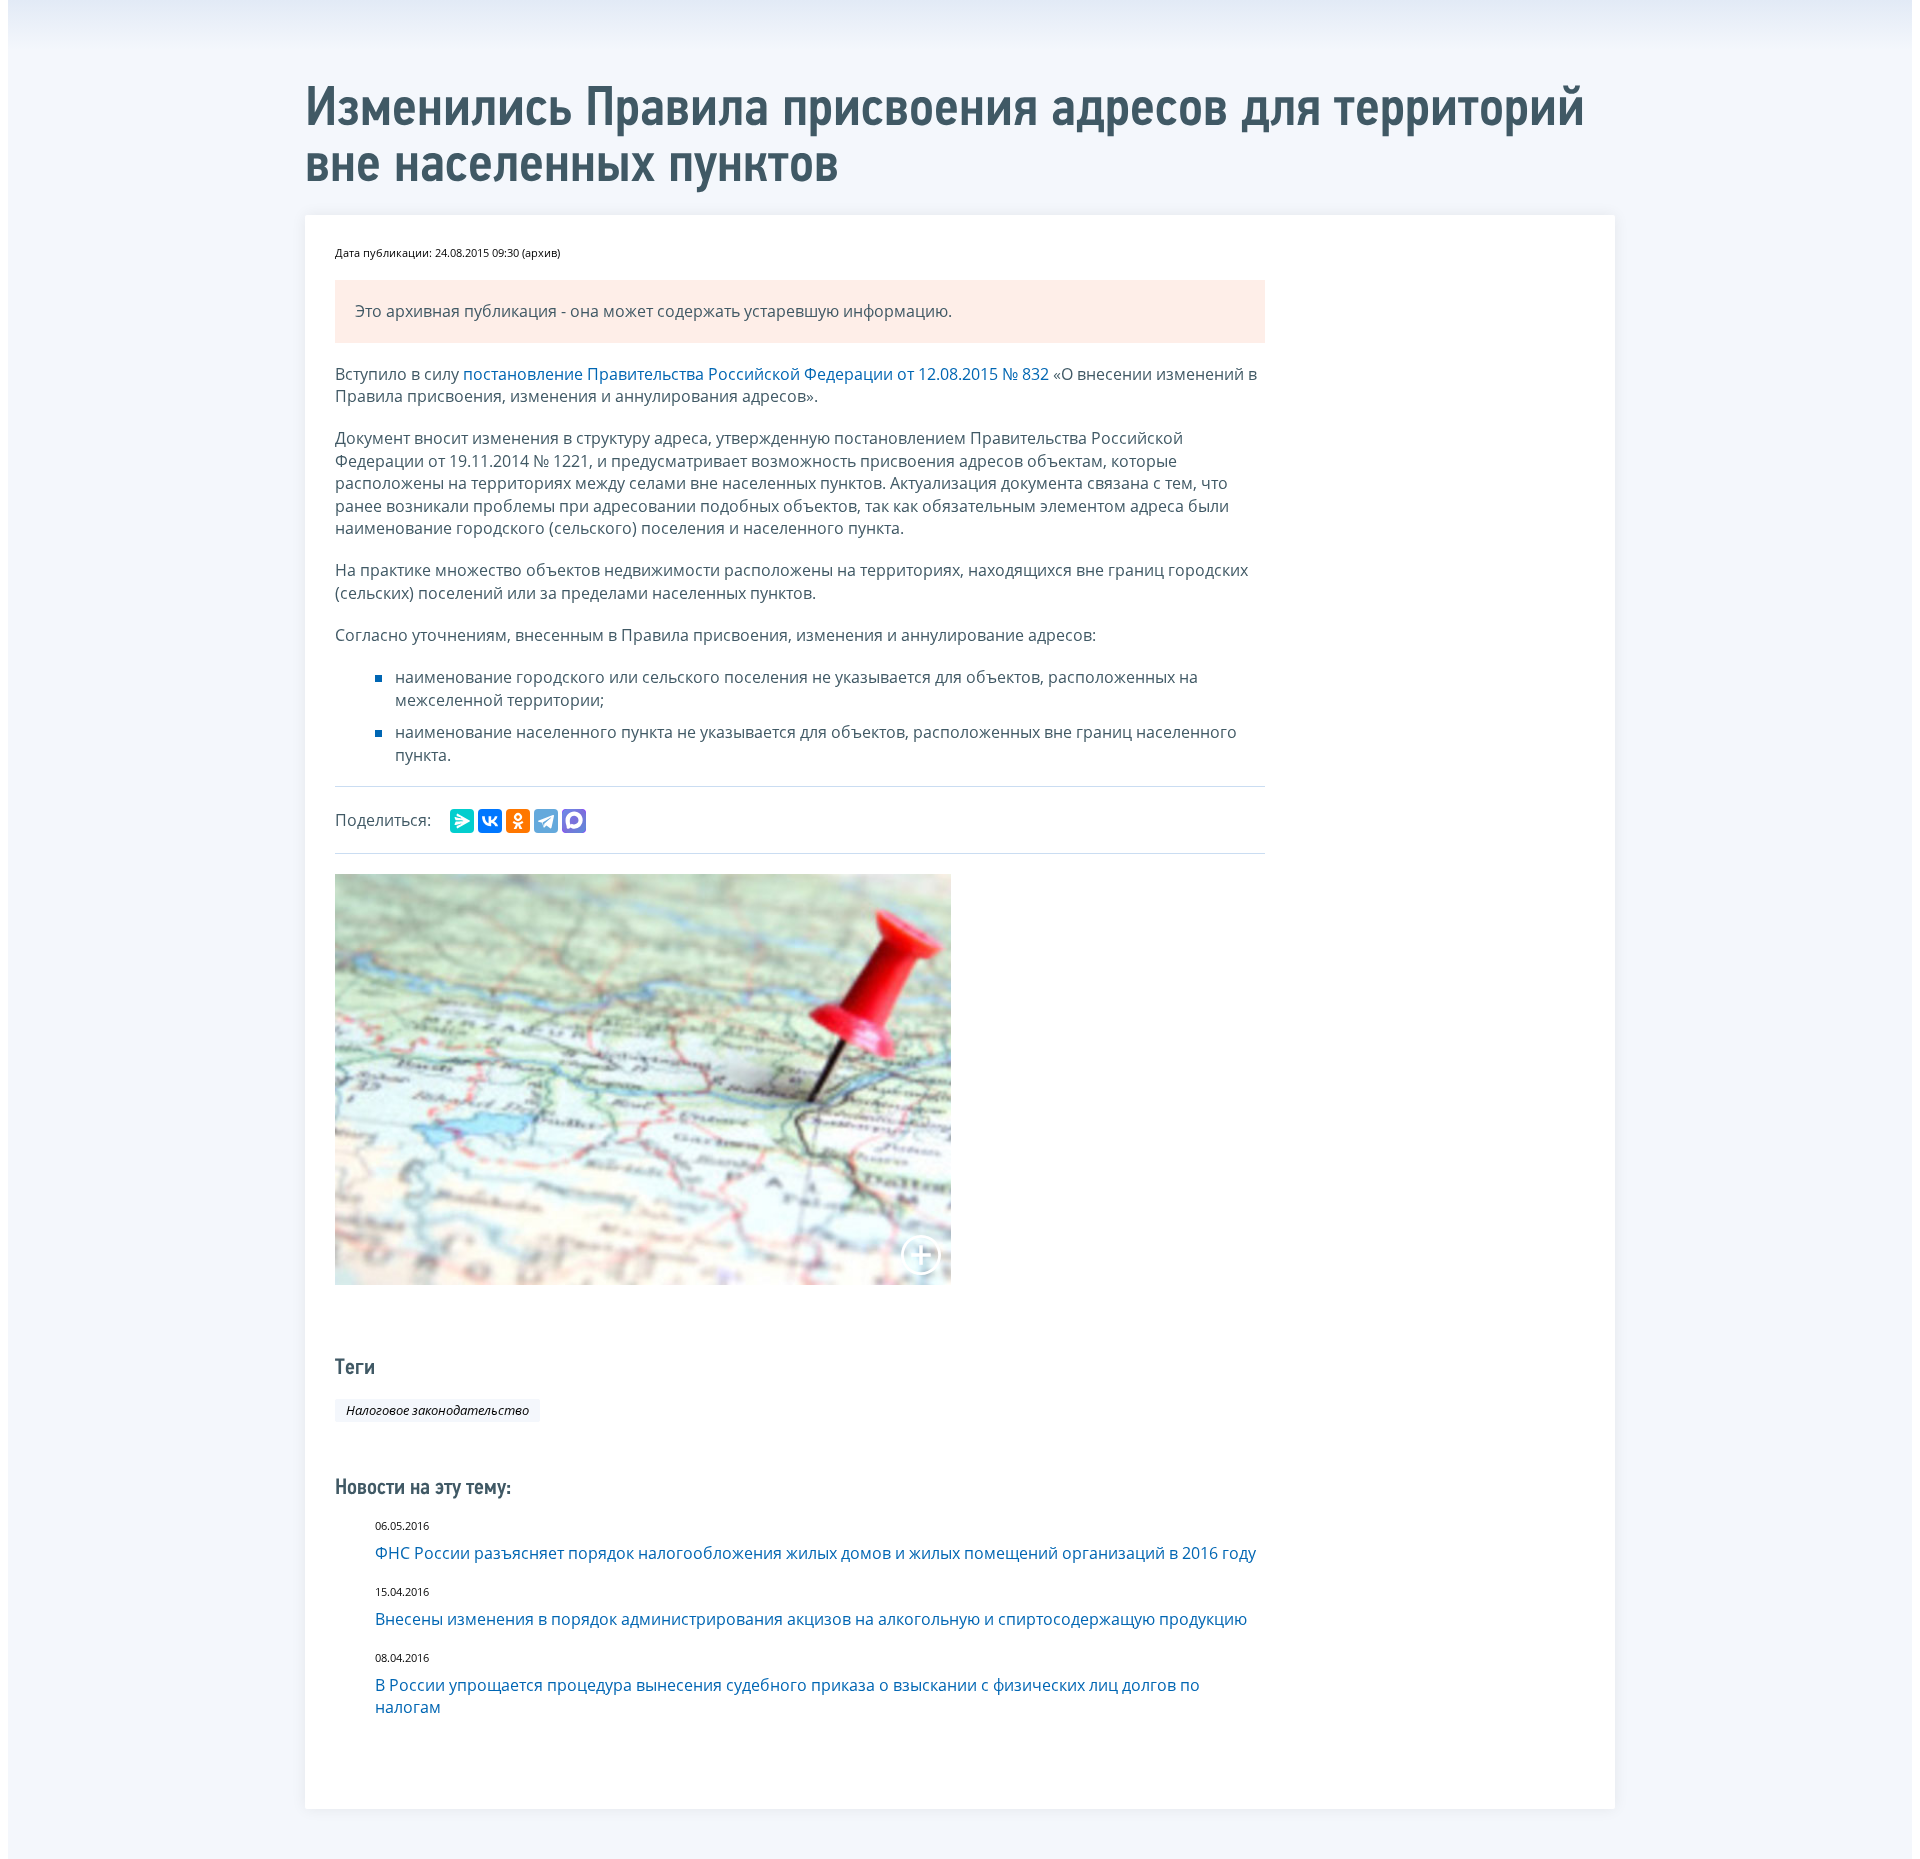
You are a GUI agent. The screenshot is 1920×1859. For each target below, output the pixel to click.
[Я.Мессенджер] (462, 821)
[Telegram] (546, 821)
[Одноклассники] (518, 821)
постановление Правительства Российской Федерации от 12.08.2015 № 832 (756, 374)
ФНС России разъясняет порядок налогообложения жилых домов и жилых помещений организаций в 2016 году (815, 1553)
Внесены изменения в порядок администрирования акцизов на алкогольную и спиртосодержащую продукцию (811, 1619)
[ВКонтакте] (490, 821)
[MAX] (574, 821)
